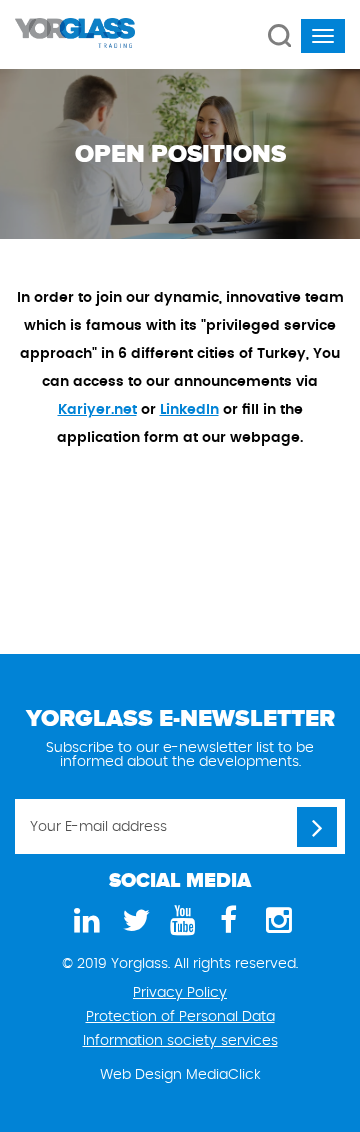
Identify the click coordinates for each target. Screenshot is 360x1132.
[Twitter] (132, 921)
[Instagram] (276, 921)
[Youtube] (180, 921)
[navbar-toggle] (323, 36)
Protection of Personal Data (180, 1017)
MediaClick (223, 1075)
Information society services (180, 1041)
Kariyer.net (97, 410)
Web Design (141, 1075)
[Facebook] (228, 921)
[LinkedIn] (84, 921)
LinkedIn (189, 410)
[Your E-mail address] (317, 827)
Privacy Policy (180, 993)
